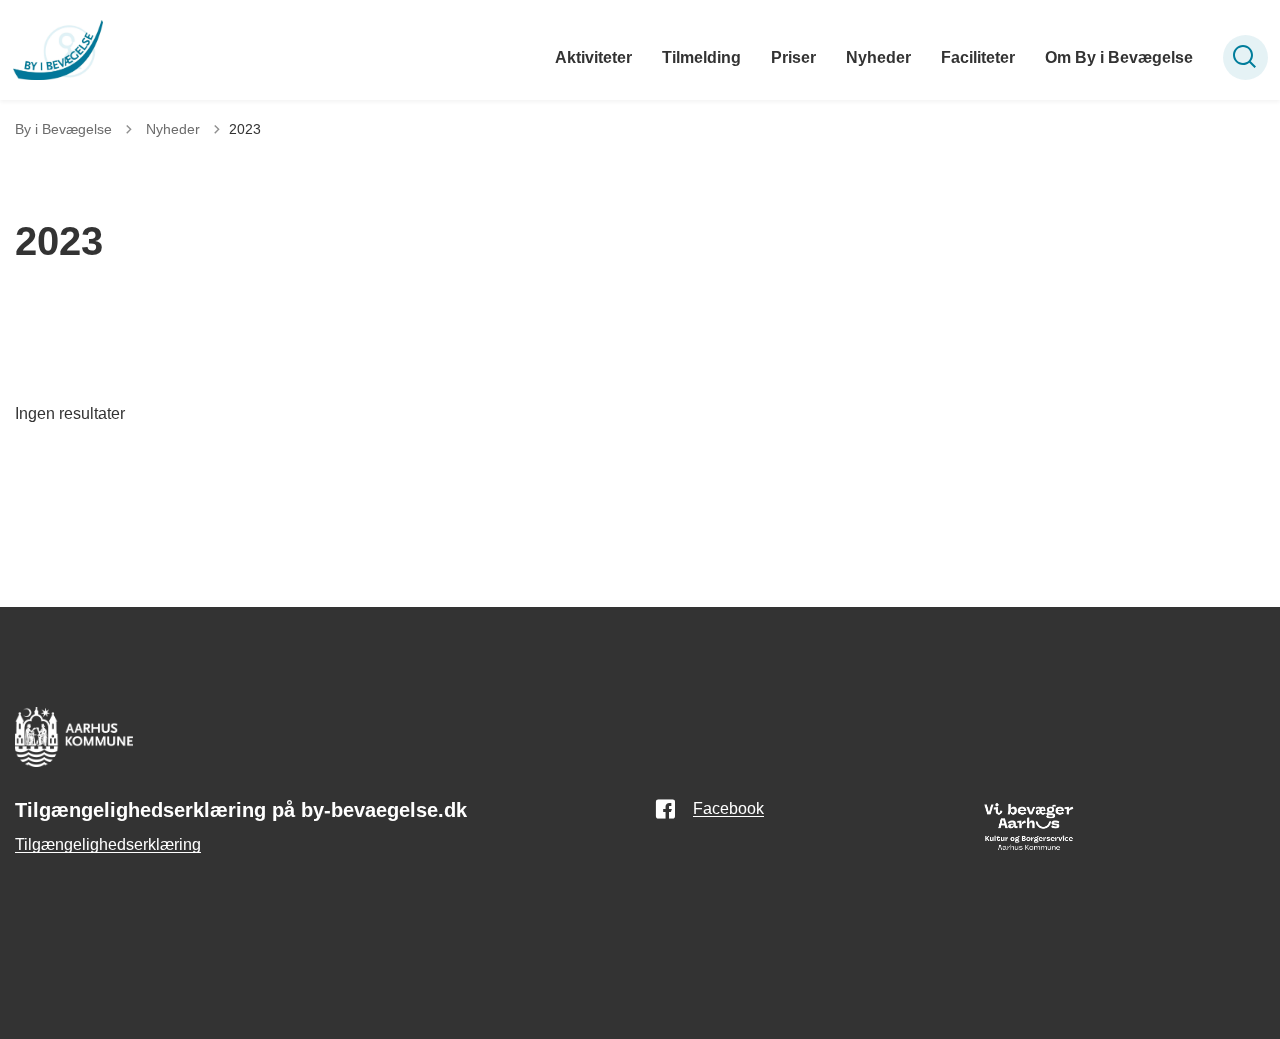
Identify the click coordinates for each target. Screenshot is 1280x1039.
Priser (793, 57)
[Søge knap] (1245, 57)
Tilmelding (701, 57)
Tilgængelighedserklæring (108, 844)
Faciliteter (978, 57)
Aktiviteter (593, 57)
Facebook (728, 808)
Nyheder (878, 57)
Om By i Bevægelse (1119, 57)
